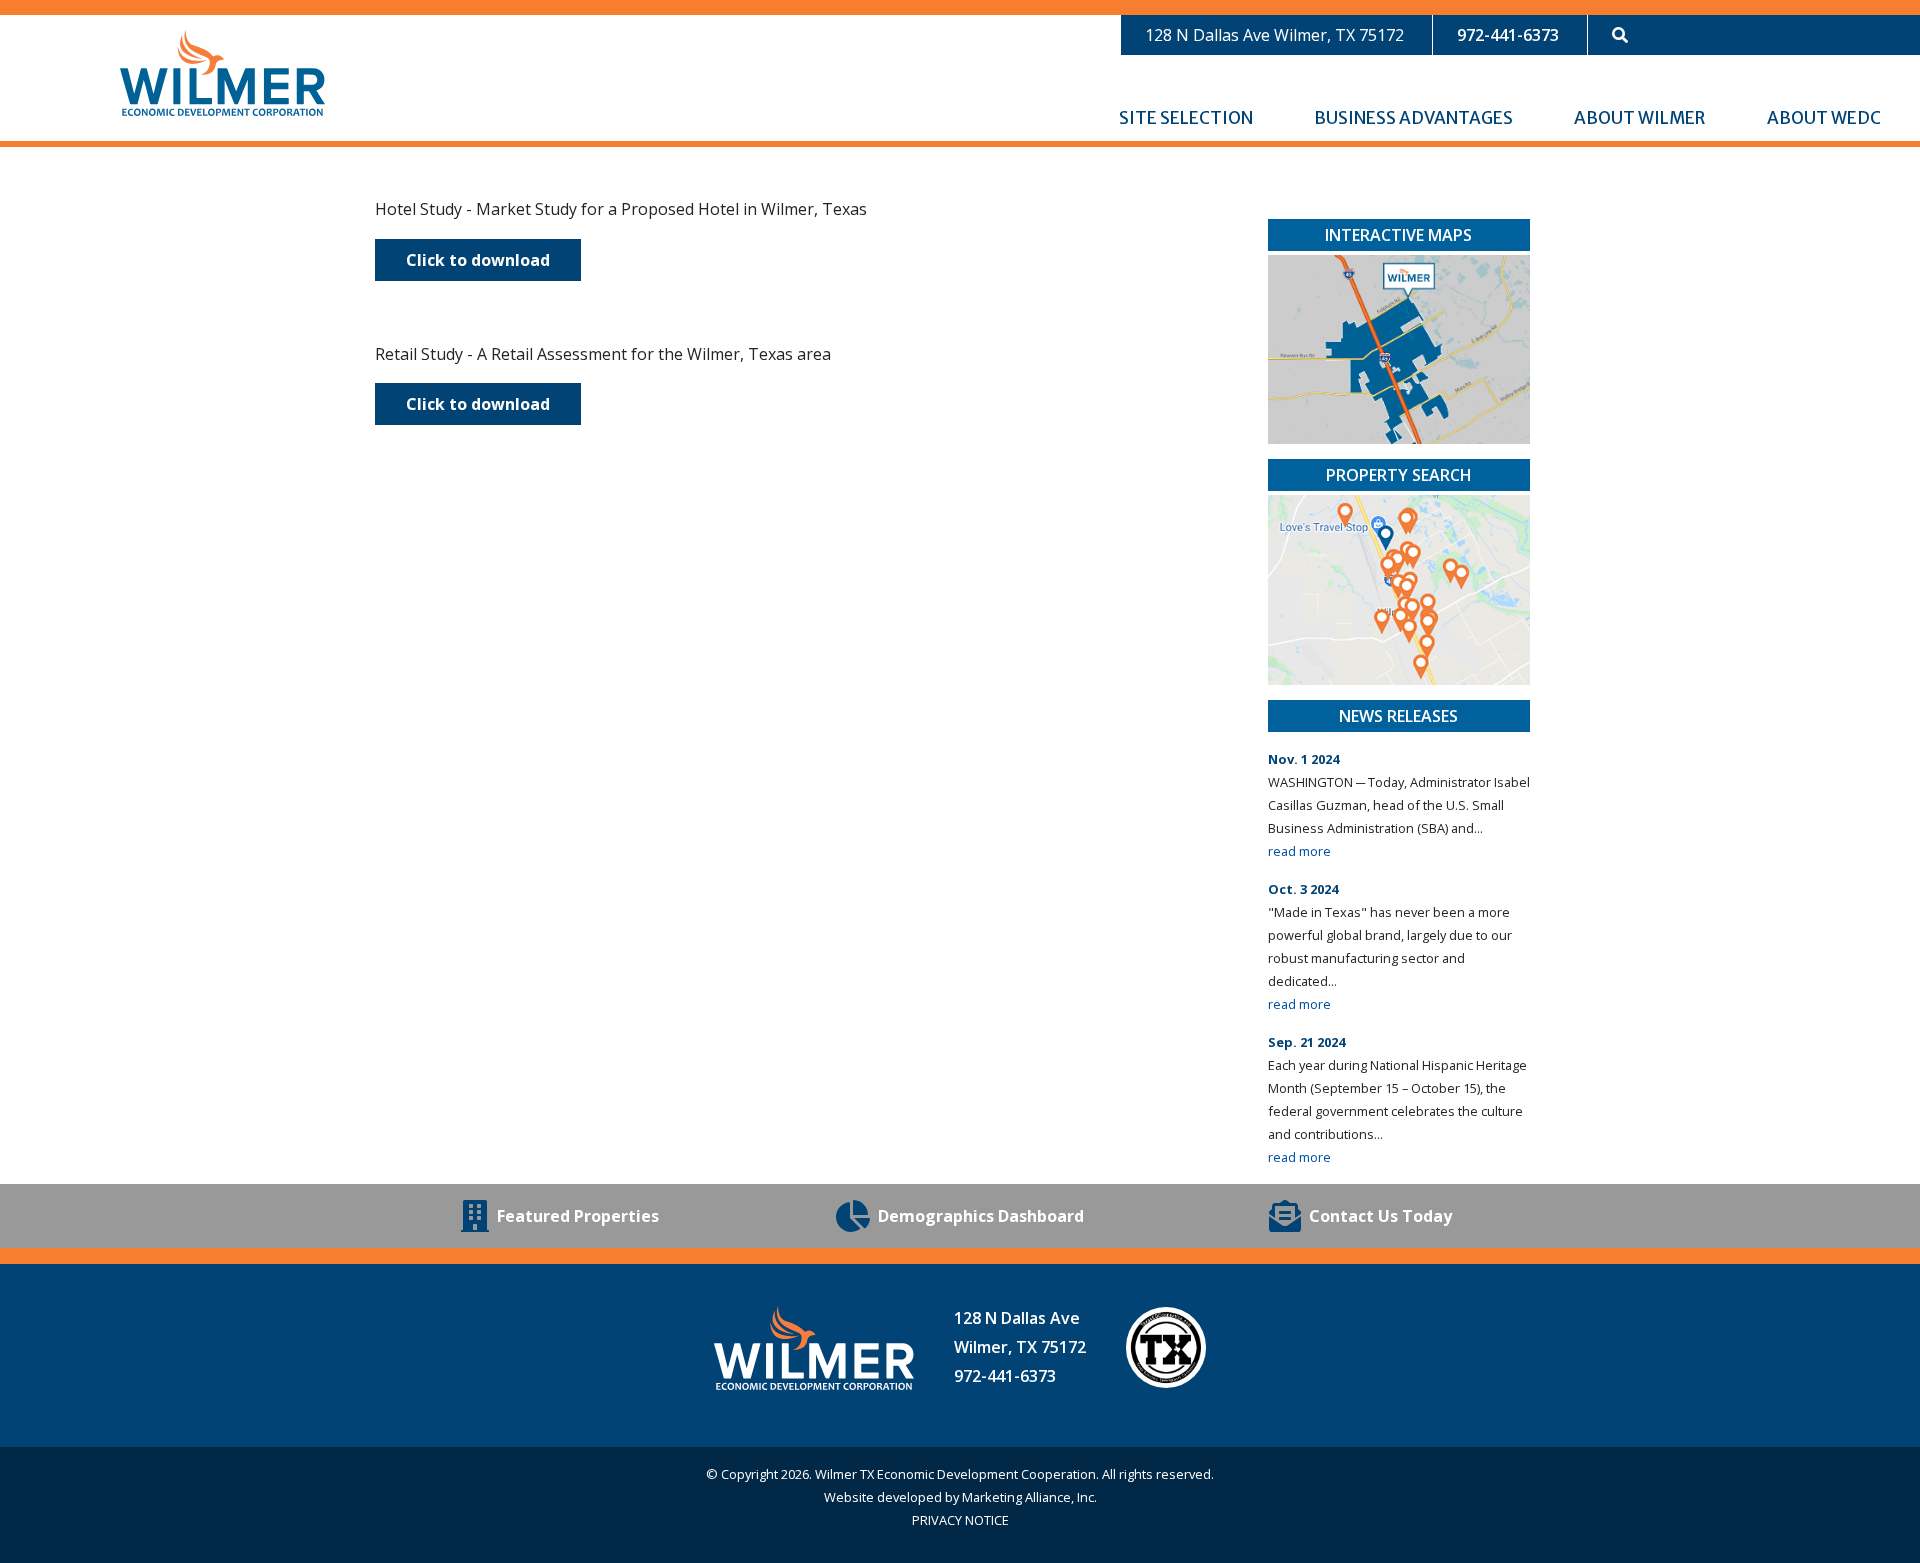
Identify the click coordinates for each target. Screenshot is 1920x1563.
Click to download (478, 260)
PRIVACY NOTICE (960, 1520)
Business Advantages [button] (1415, 118)
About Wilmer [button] (1641, 118)
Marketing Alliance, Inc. (1029, 1497)
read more (1299, 851)
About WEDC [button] (1825, 118)
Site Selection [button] (1187, 118)
